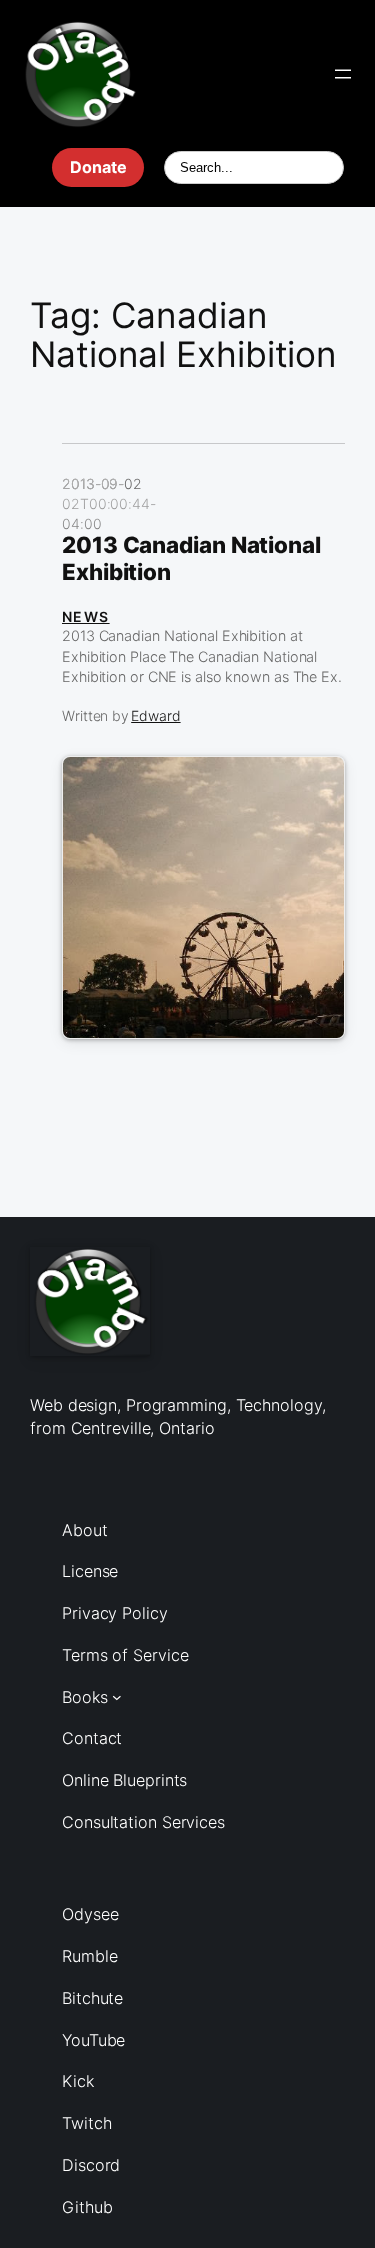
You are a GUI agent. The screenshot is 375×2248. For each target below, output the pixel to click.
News (86, 616)
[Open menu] (343, 74)
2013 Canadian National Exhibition (191, 558)
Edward (155, 715)
